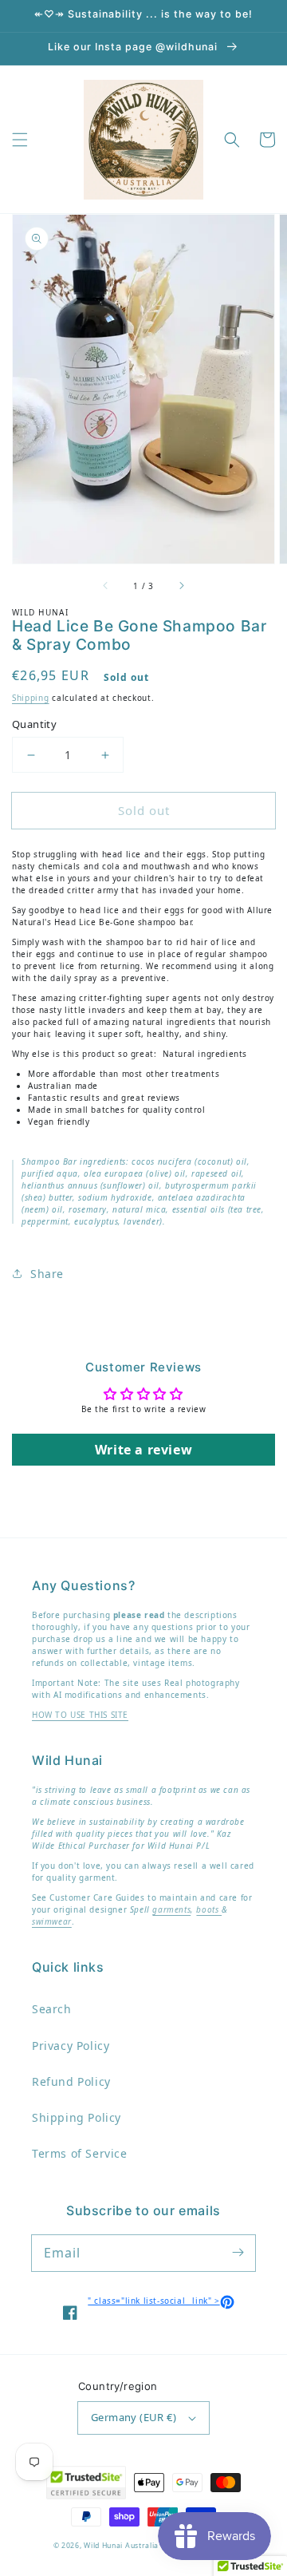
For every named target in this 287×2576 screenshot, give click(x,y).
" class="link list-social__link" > (161, 2301)
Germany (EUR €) (134, 2417)
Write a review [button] (143, 1450)
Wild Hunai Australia (121, 2546)
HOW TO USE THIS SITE (80, 1715)
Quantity (34, 724)
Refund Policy (71, 2081)
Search (52, 2009)
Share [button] (47, 1274)
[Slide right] (181, 586)
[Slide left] (106, 586)
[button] (20, 140)
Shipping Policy (77, 2117)
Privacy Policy (71, 2046)
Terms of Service (80, 2153)
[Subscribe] (238, 2253)
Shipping (31, 698)
